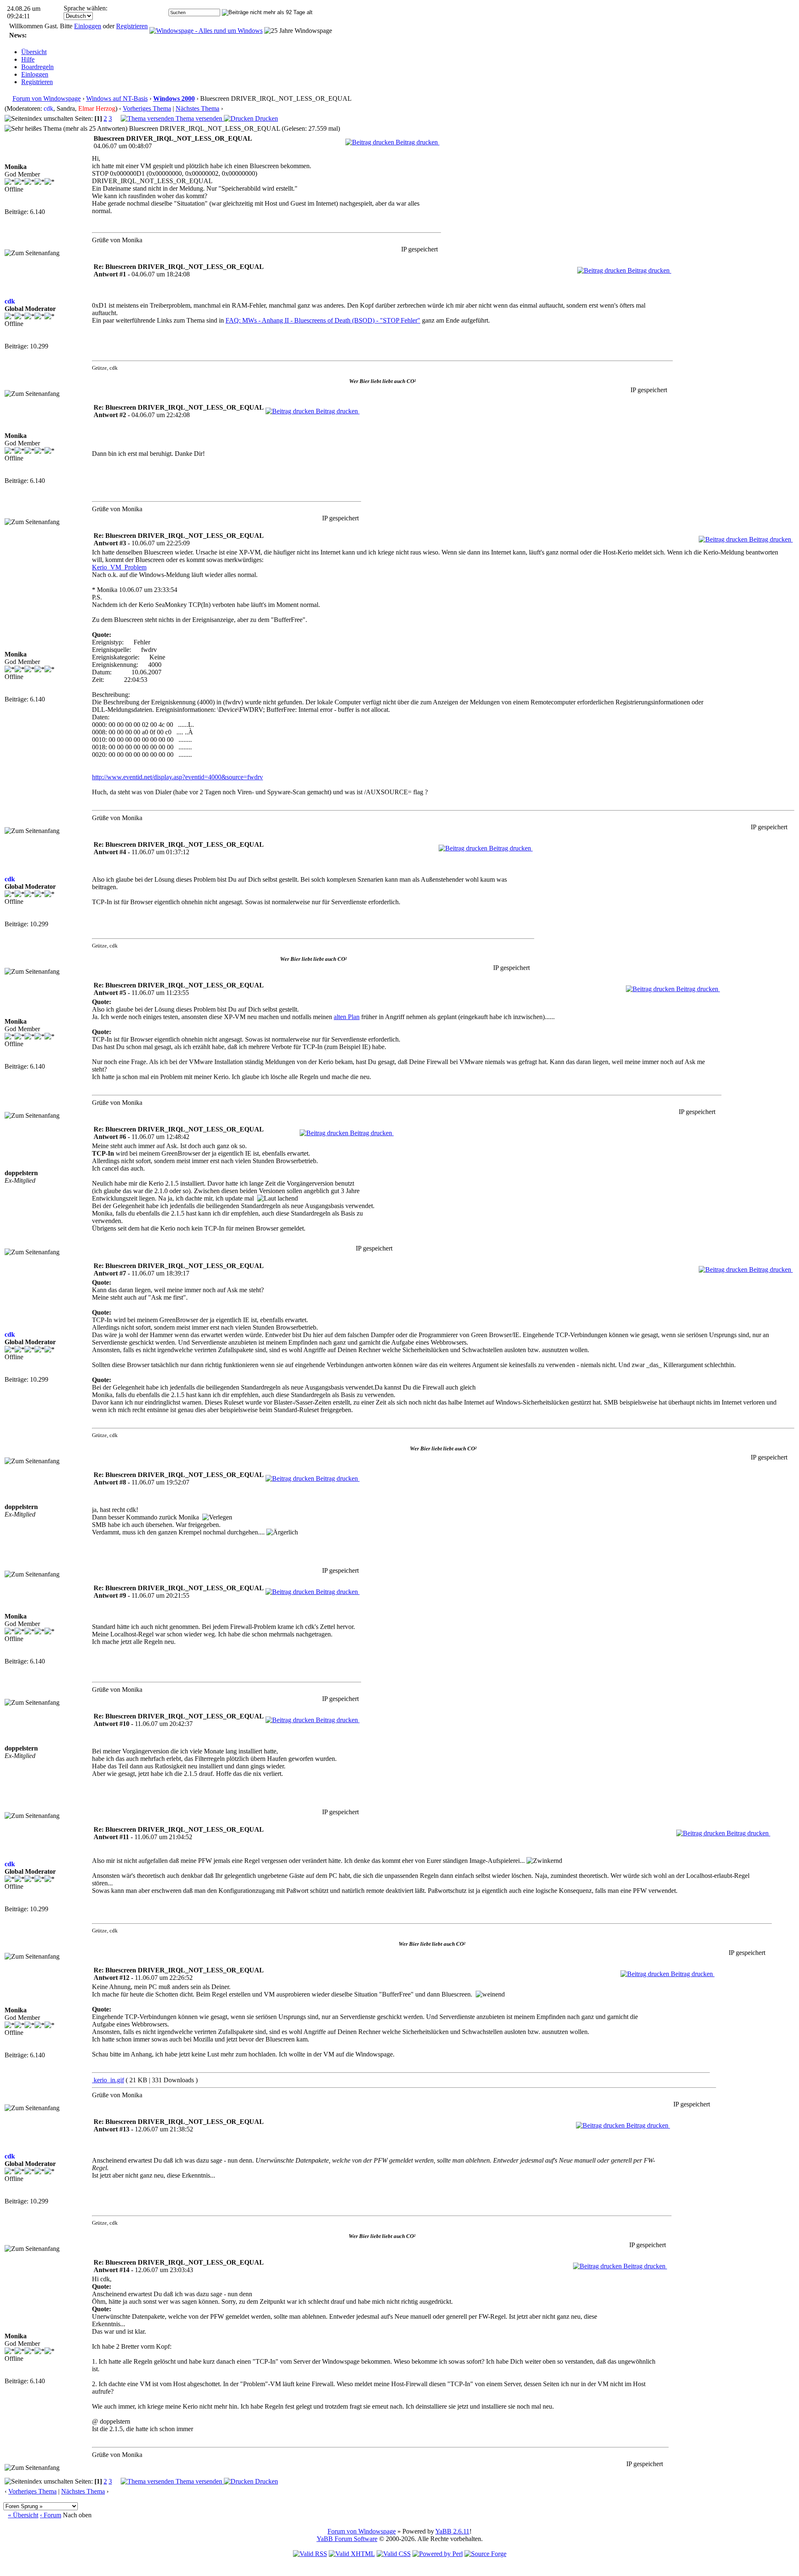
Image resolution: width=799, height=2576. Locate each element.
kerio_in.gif (108, 2080)
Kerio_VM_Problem (119, 567)
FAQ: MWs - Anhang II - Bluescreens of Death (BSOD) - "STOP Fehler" (323, 320)
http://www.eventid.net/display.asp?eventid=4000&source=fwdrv (177, 777)
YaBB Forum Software (347, 2539)
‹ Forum (51, 2515)
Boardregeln (37, 67)
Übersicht (34, 52)
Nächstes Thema (197, 108)
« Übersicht (23, 2515)
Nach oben (77, 2515)
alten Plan (347, 1017)
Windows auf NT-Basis (117, 98)
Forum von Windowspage (47, 98)
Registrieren (132, 26)
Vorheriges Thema (147, 108)
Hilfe (28, 59)
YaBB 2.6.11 (452, 2531)
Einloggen (88, 26)
